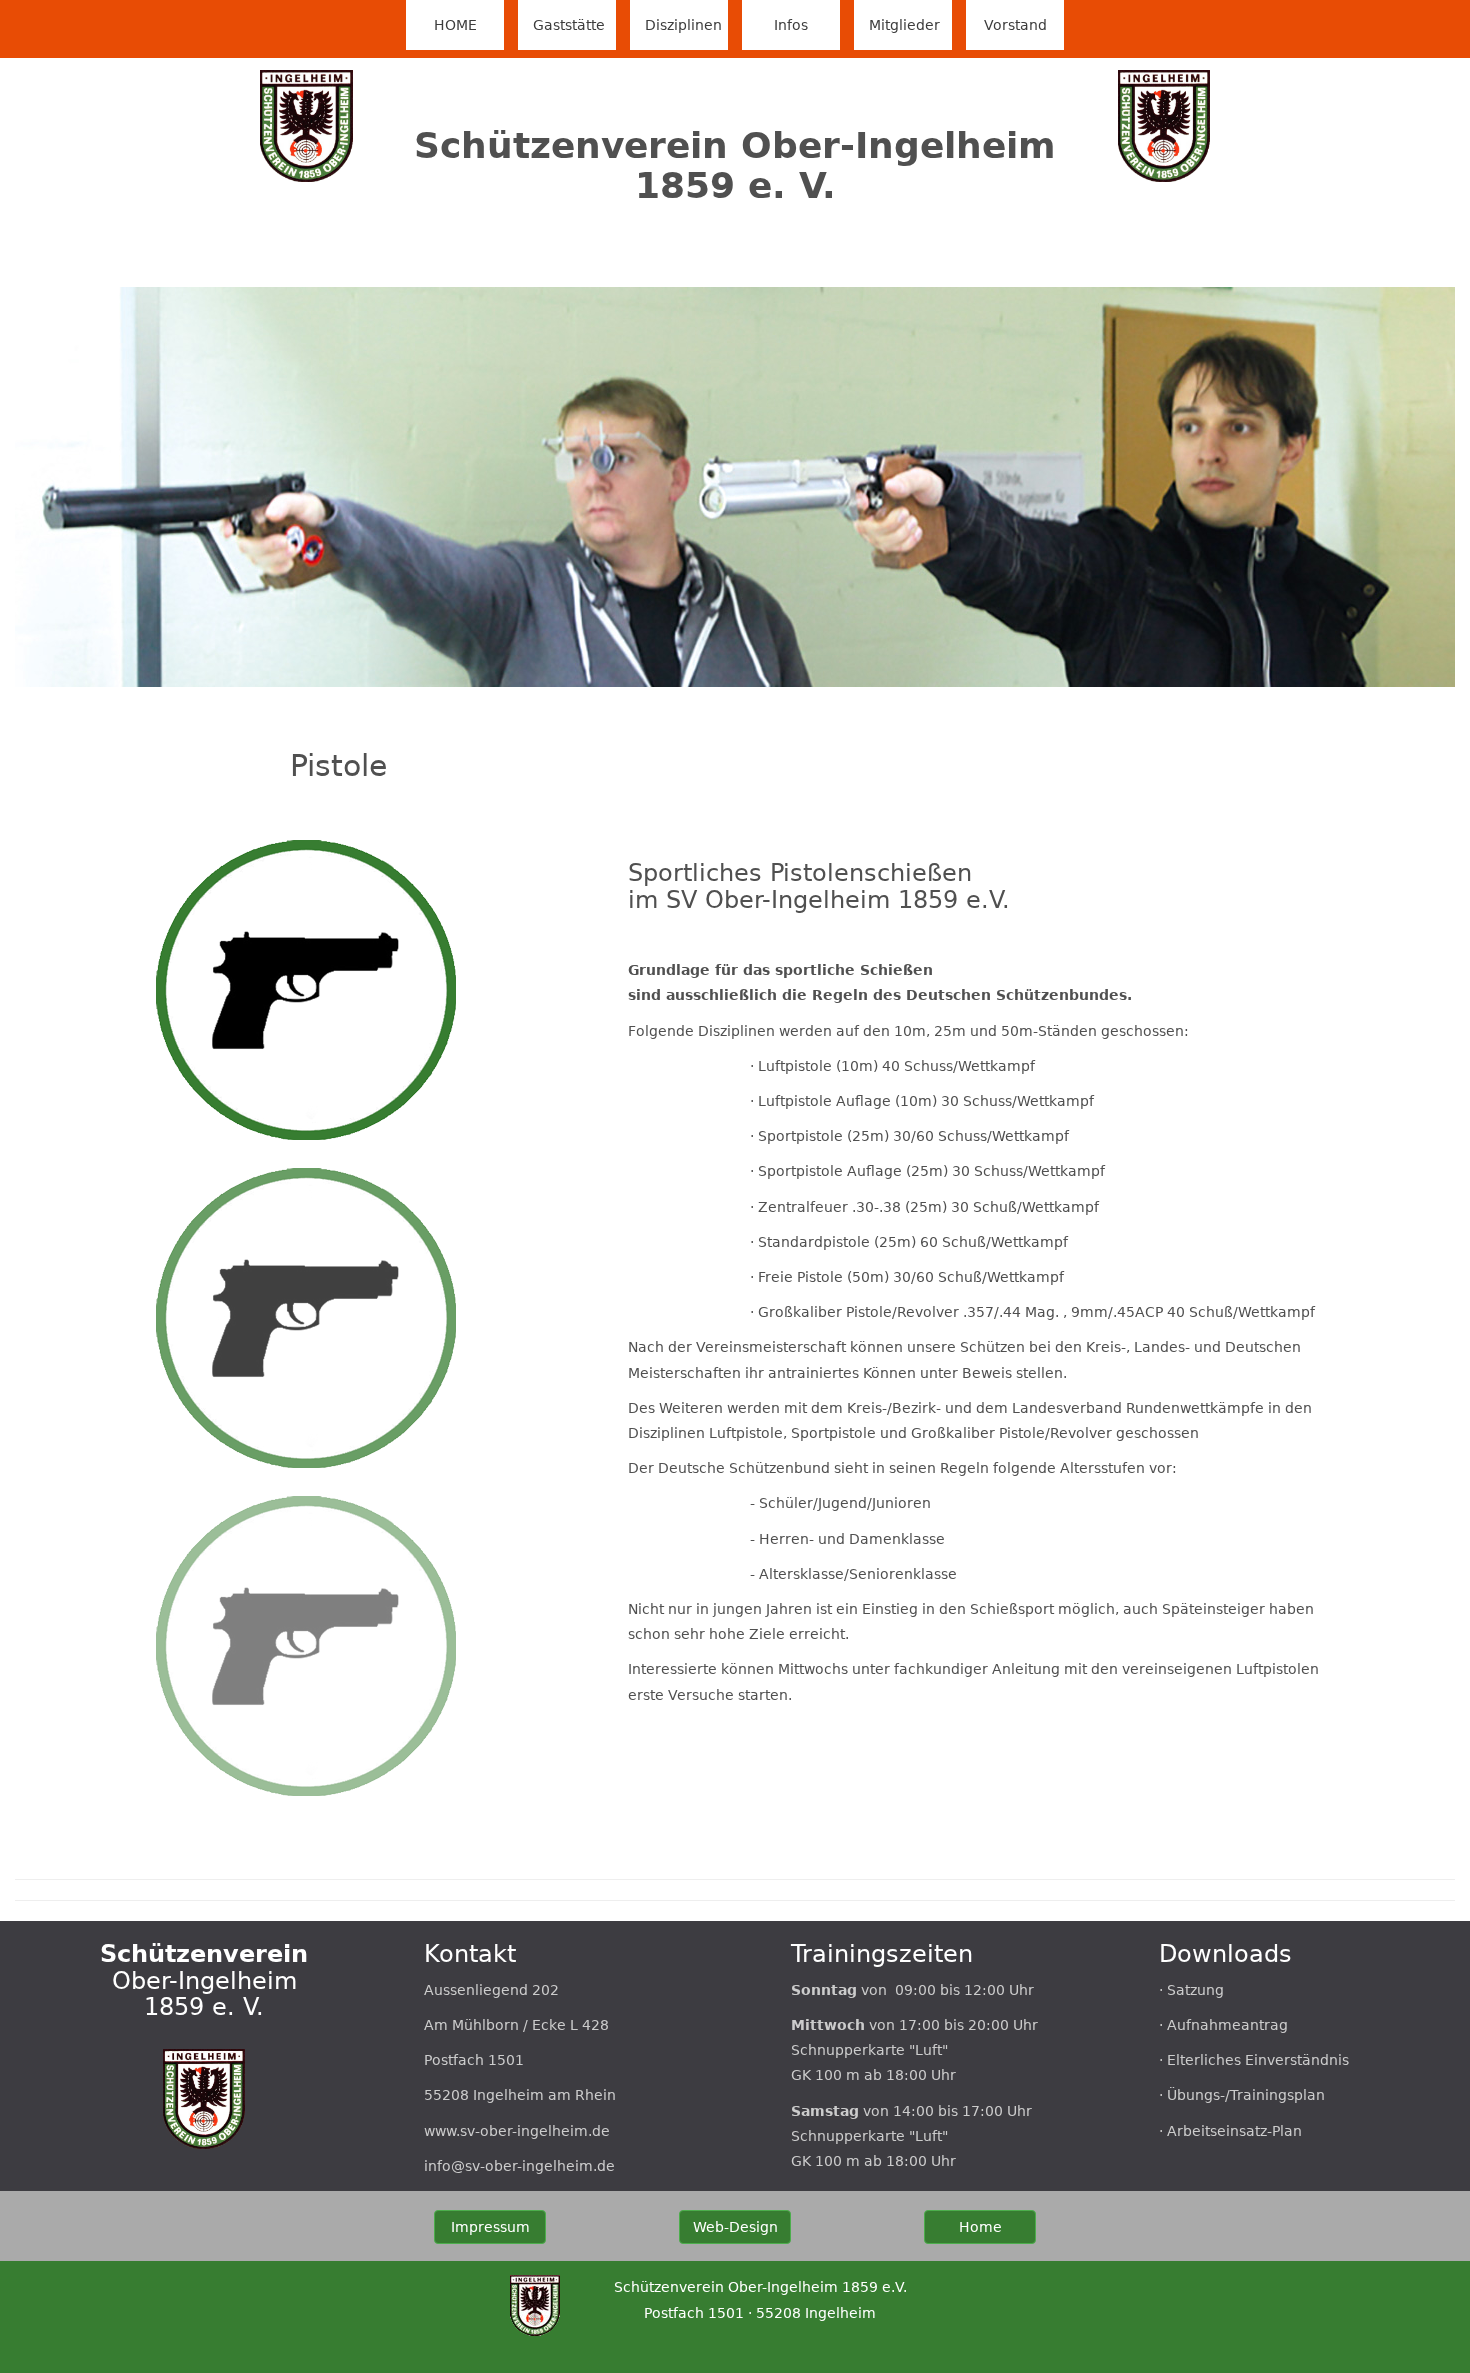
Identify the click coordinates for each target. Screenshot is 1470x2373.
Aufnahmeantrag (1227, 2025)
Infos (791, 25)
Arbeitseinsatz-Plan (1234, 2131)
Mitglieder (904, 25)
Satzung (1195, 1990)
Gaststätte (569, 25)
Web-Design (735, 2227)
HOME (469, 24)
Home (980, 2227)
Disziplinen (683, 25)
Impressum (490, 2227)
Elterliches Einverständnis (1258, 2060)
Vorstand (1015, 25)
